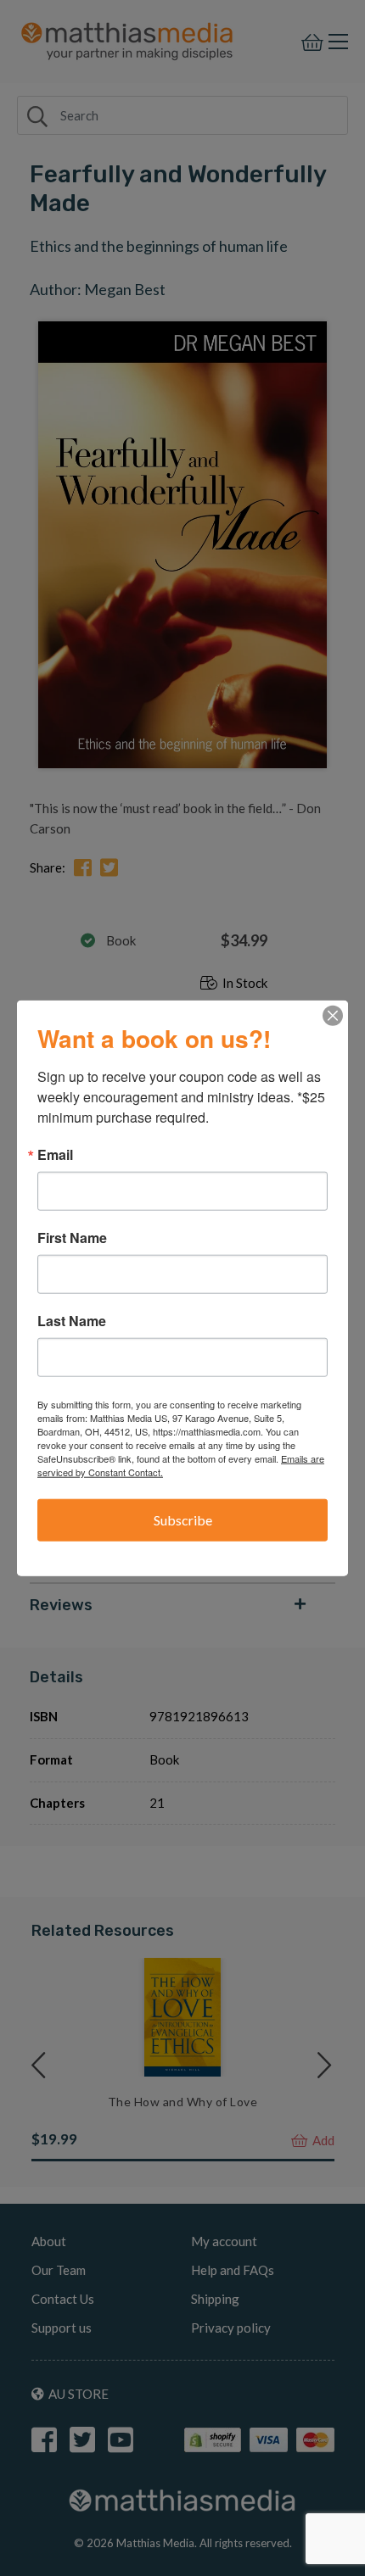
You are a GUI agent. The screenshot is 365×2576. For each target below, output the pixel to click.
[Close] (333, 1016)
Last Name (72, 1321)
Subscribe (183, 1520)
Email (55, 1155)
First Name (72, 1238)
